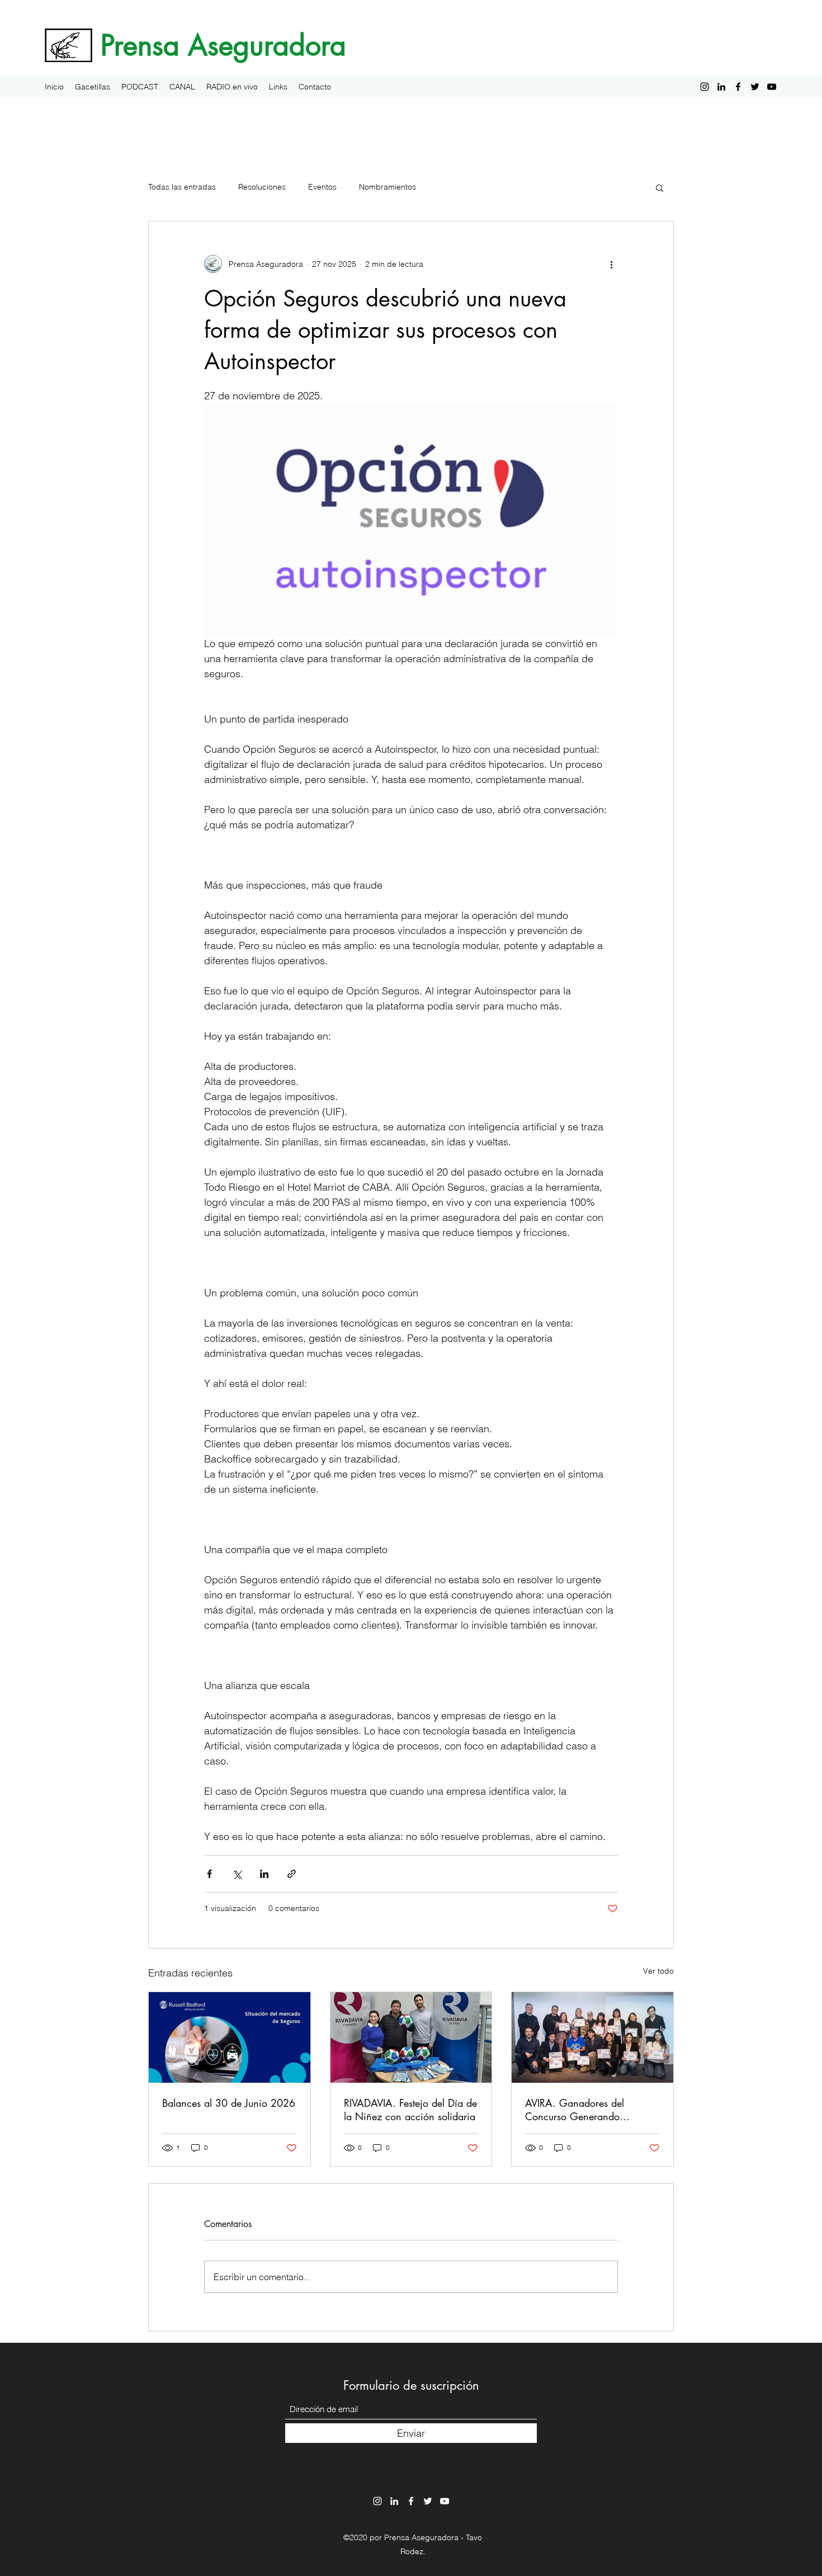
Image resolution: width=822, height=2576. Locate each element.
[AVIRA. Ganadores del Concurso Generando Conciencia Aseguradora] (592, 2037)
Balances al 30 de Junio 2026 (229, 2103)
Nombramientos (388, 187)
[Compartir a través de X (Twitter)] (237, 1874)
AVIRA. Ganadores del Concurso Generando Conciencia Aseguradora (580, 2110)
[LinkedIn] (721, 87)
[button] (660, 187)
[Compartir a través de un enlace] (292, 1874)
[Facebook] (738, 87)
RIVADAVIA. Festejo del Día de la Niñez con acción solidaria (410, 2110)
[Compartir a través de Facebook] (209, 1874)
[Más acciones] (611, 264)
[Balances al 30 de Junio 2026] (230, 2037)
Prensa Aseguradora (223, 45)
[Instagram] (705, 87)
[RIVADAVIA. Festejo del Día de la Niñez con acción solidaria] (411, 2037)
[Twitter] (755, 87)
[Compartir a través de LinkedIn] (264, 1874)
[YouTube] (772, 87)
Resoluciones (262, 187)
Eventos (322, 187)
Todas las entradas (182, 187)
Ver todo (658, 1971)
